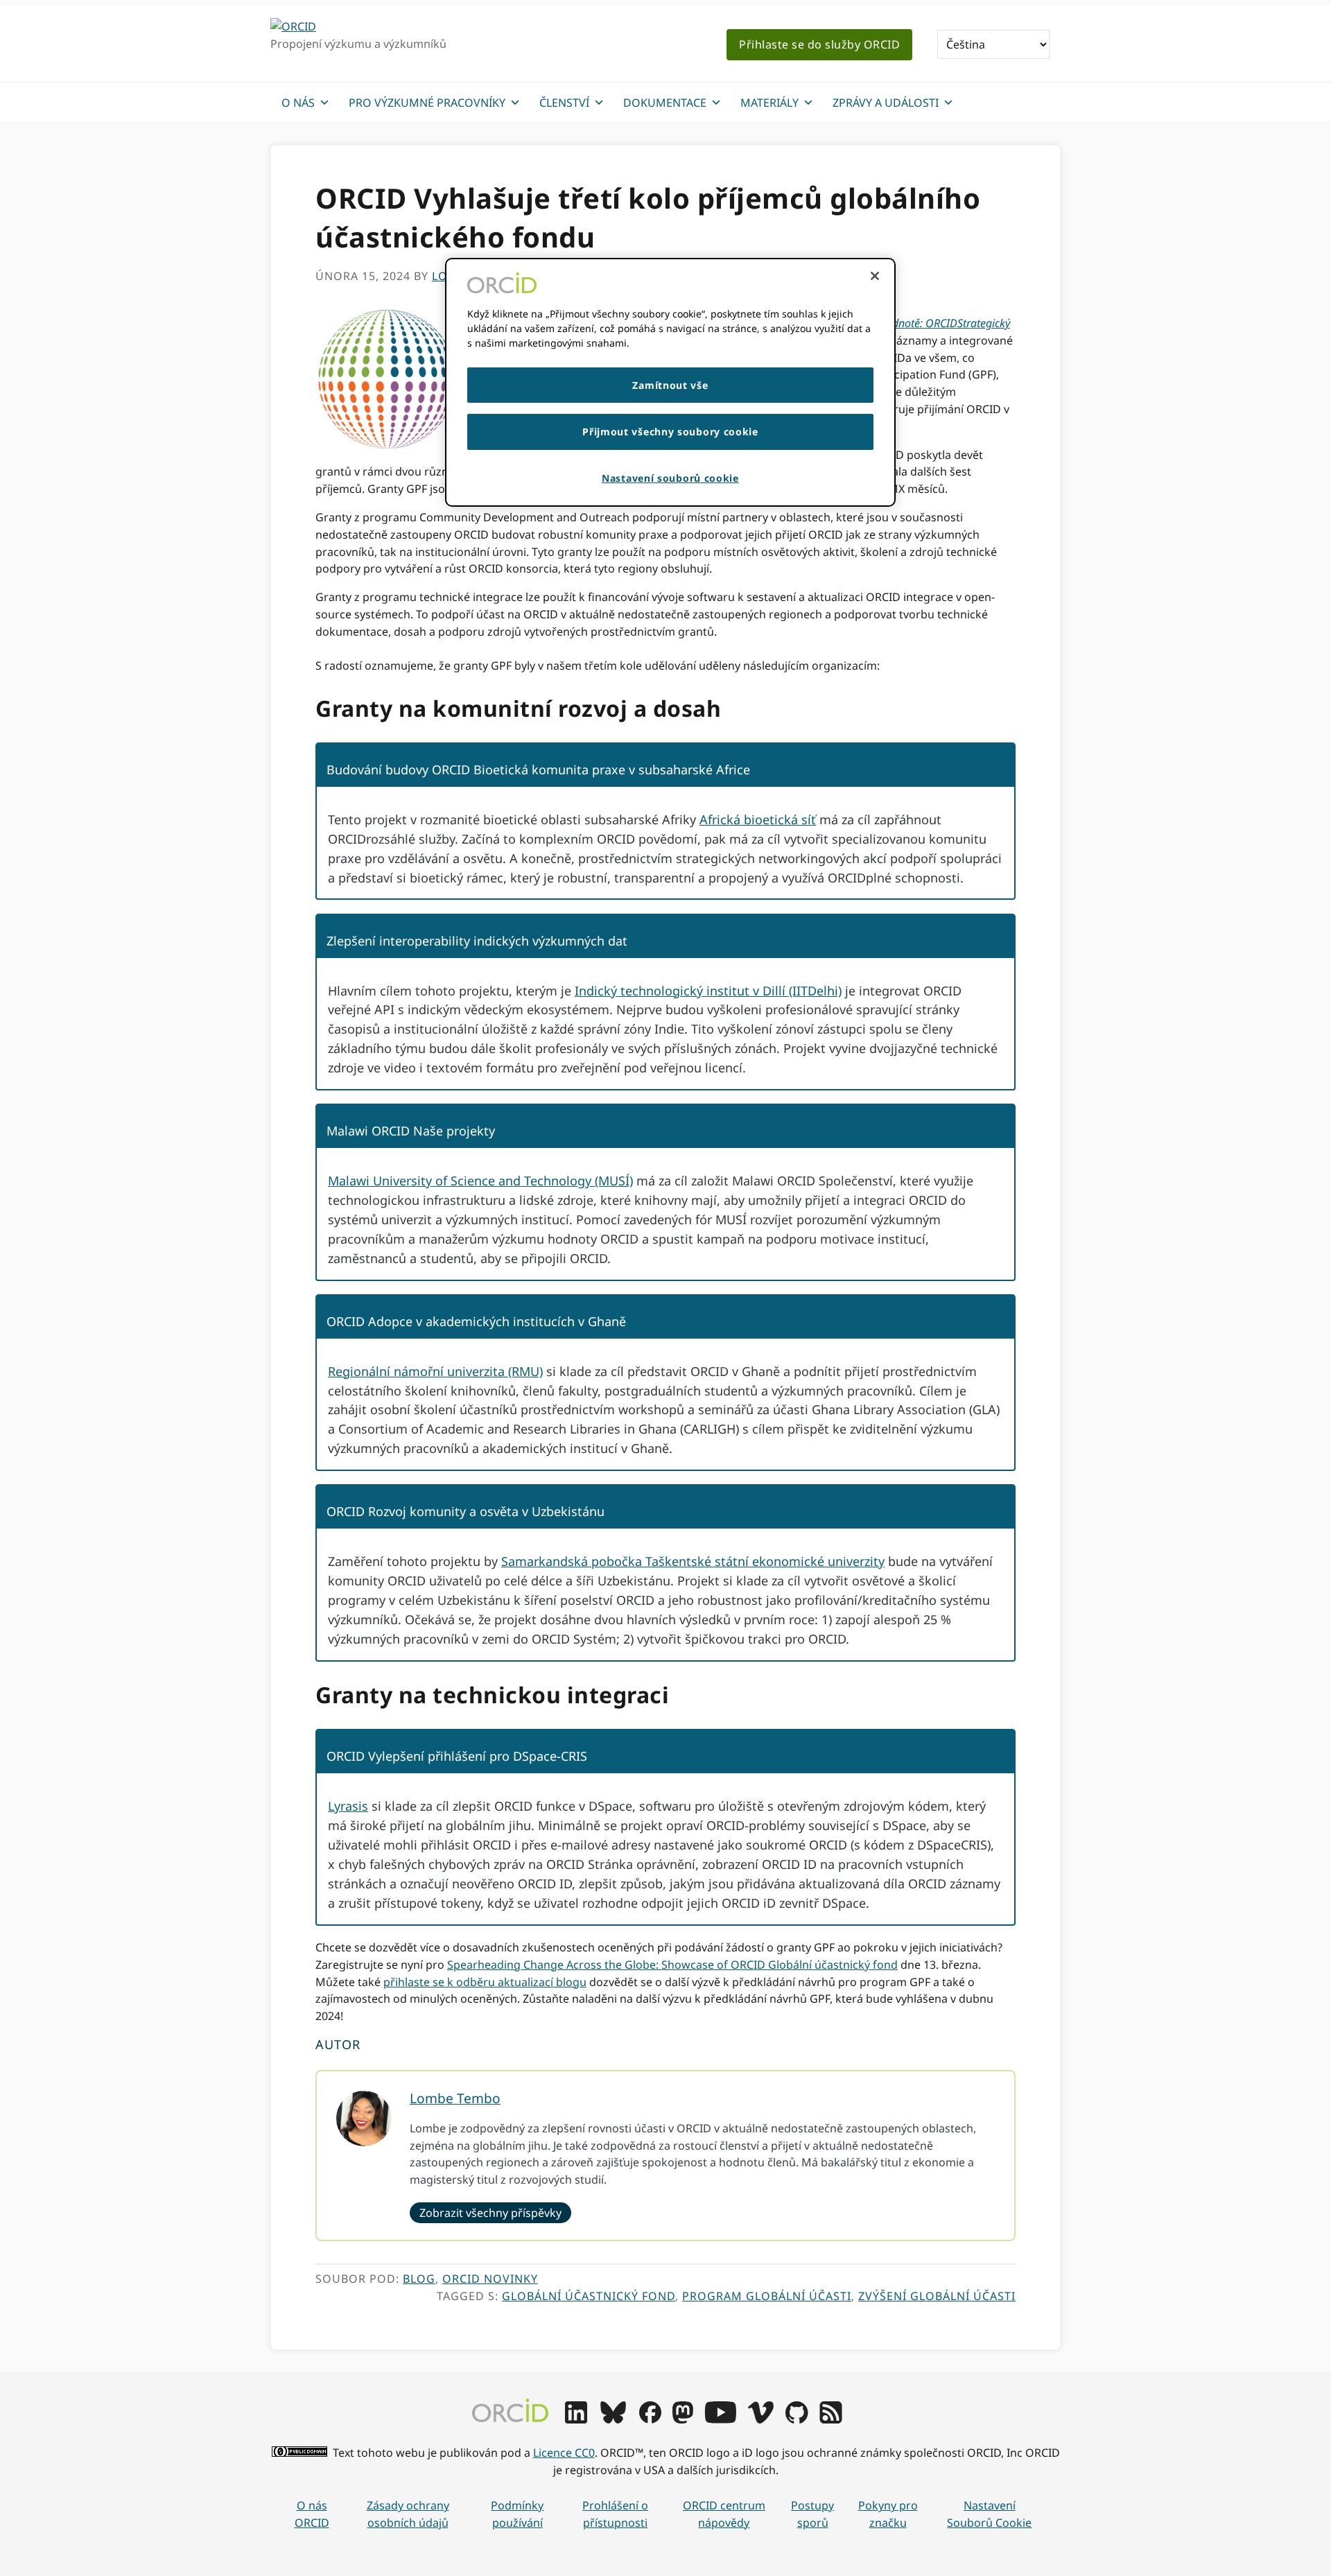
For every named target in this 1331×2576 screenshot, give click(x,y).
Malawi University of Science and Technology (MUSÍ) (480, 1181)
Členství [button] (564, 103)
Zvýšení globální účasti (937, 2296)
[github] (797, 2419)
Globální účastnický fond (589, 2296)
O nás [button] (298, 103)
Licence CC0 (564, 2453)
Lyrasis (348, 1806)
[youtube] (720, 2419)
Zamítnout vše (670, 385)
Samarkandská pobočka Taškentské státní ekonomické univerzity (693, 1561)
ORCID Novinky (490, 2279)
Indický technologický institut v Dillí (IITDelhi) (708, 991)
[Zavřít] (875, 276)
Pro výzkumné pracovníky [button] (427, 103)
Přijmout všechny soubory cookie (670, 432)
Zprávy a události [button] (886, 103)
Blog (419, 2279)
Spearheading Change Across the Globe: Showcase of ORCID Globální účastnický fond (672, 1965)
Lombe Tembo (455, 2098)
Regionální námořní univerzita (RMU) (435, 1371)
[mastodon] (683, 2419)
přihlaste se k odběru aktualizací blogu (485, 1982)
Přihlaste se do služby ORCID (819, 44)
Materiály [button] (769, 103)
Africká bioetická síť (758, 819)
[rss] (831, 2419)
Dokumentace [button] (665, 103)
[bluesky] (613, 2419)
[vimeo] (760, 2419)
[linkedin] (576, 2419)
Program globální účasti (767, 2296)
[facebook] (650, 2419)
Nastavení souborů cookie (989, 2514)
